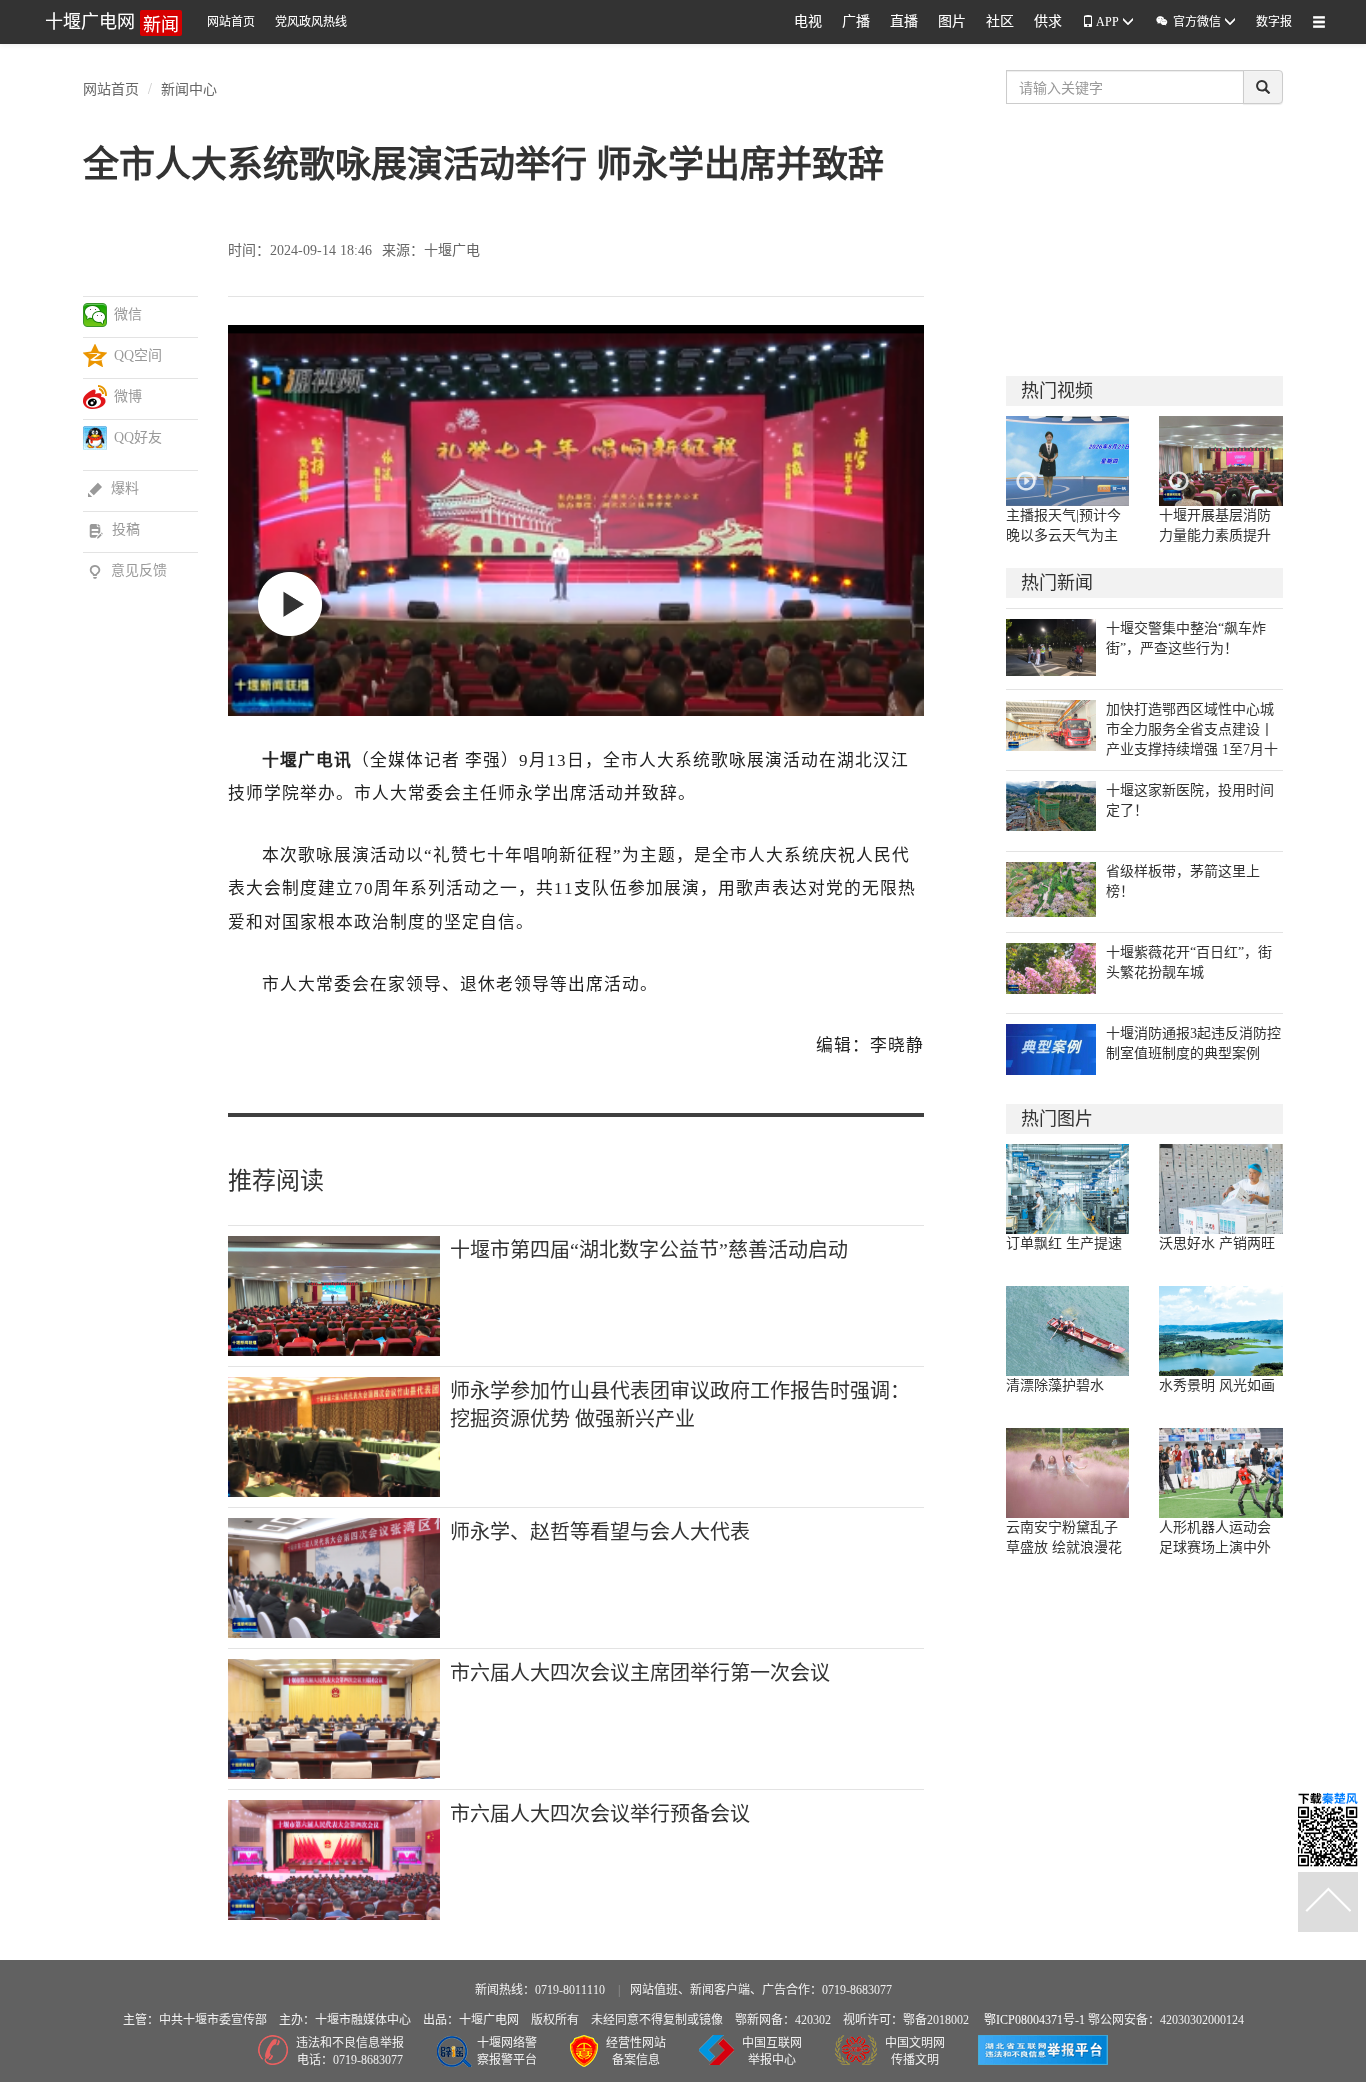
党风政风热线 (311, 22)
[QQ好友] (95, 438)
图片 (952, 21)
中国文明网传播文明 (915, 2051)
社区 (1000, 21)
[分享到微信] (95, 315)
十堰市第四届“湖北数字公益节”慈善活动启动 (649, 1250)
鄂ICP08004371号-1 (1036, 2020)
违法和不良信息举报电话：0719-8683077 (350, 2051)
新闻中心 (189, 88)
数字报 (1274, 22)
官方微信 (1189, 21)
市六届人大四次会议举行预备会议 (600, 1814)
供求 (1048, 21)
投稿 (114, 529)
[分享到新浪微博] (95, 397)
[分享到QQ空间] (95, 356)
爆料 (113, 488)
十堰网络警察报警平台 (507, 2051)
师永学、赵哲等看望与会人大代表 (600, 1532)
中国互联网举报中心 (772, 2051)
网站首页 (231, 22)
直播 (904, 21)
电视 (808, 21)
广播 (856, 21)
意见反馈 (127, 570)
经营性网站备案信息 (636, 2051)
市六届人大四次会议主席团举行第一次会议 (640, 1673)
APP (1108, 22)
